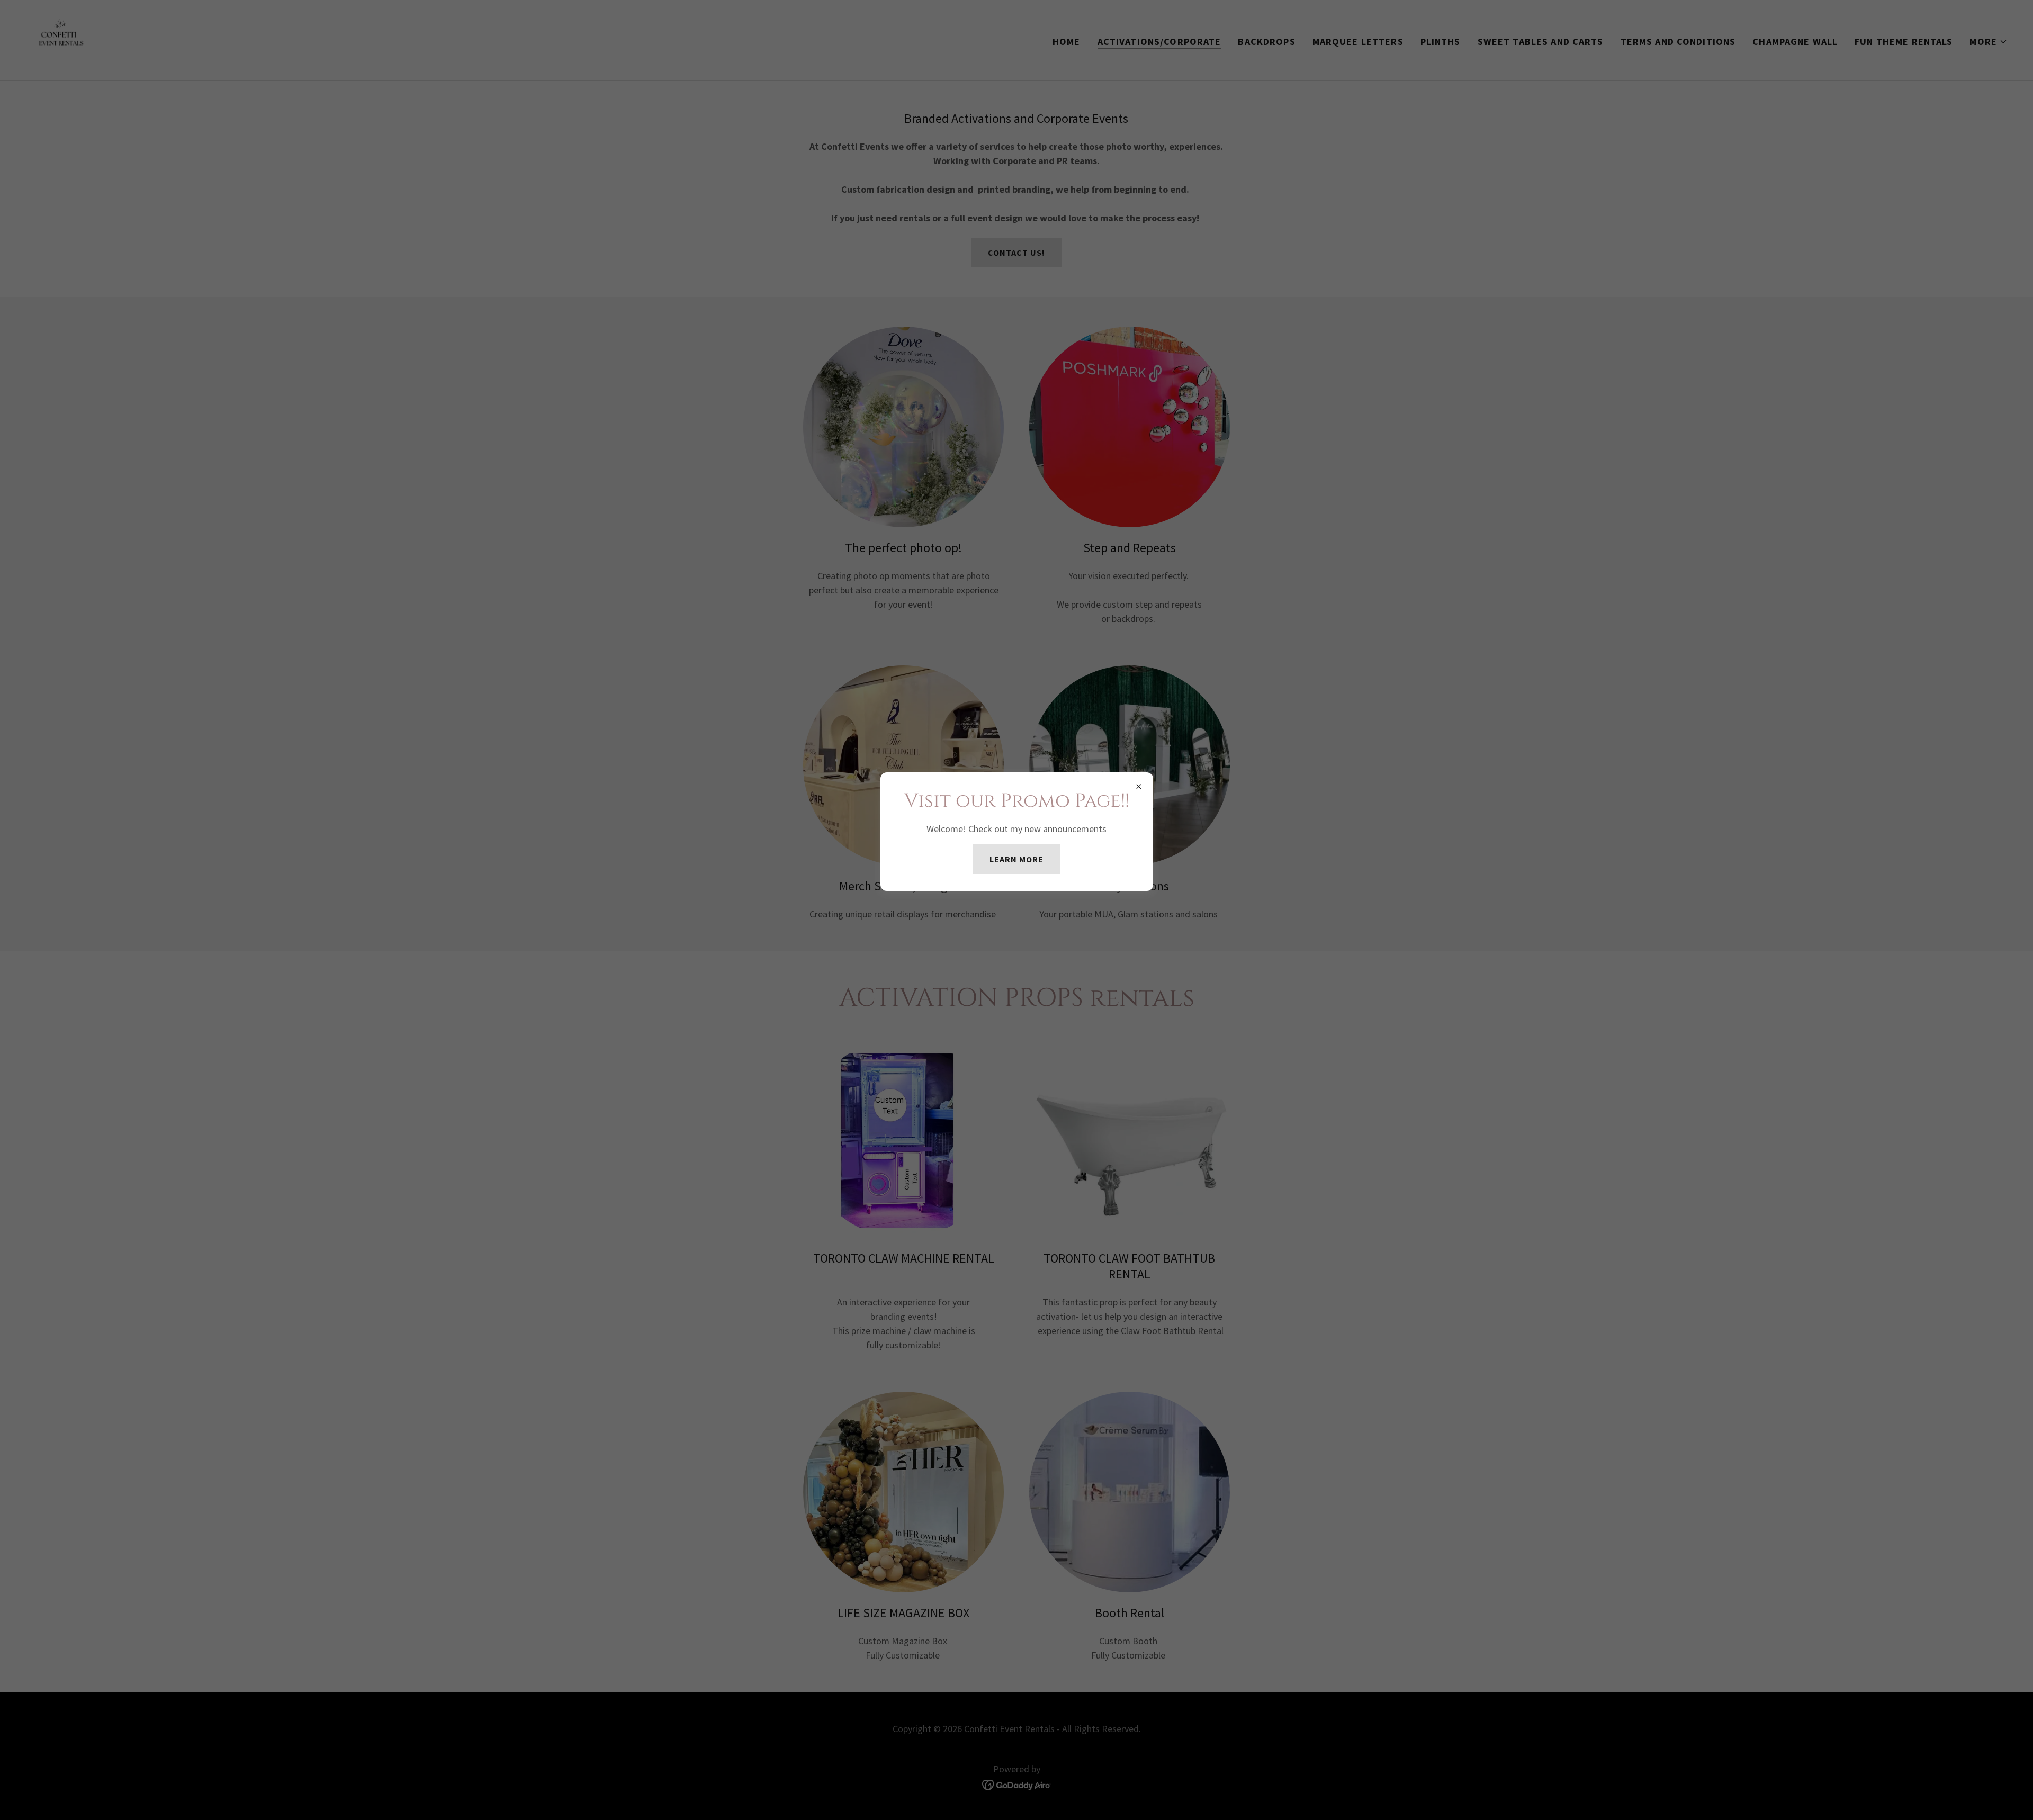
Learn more (1016, 859)
